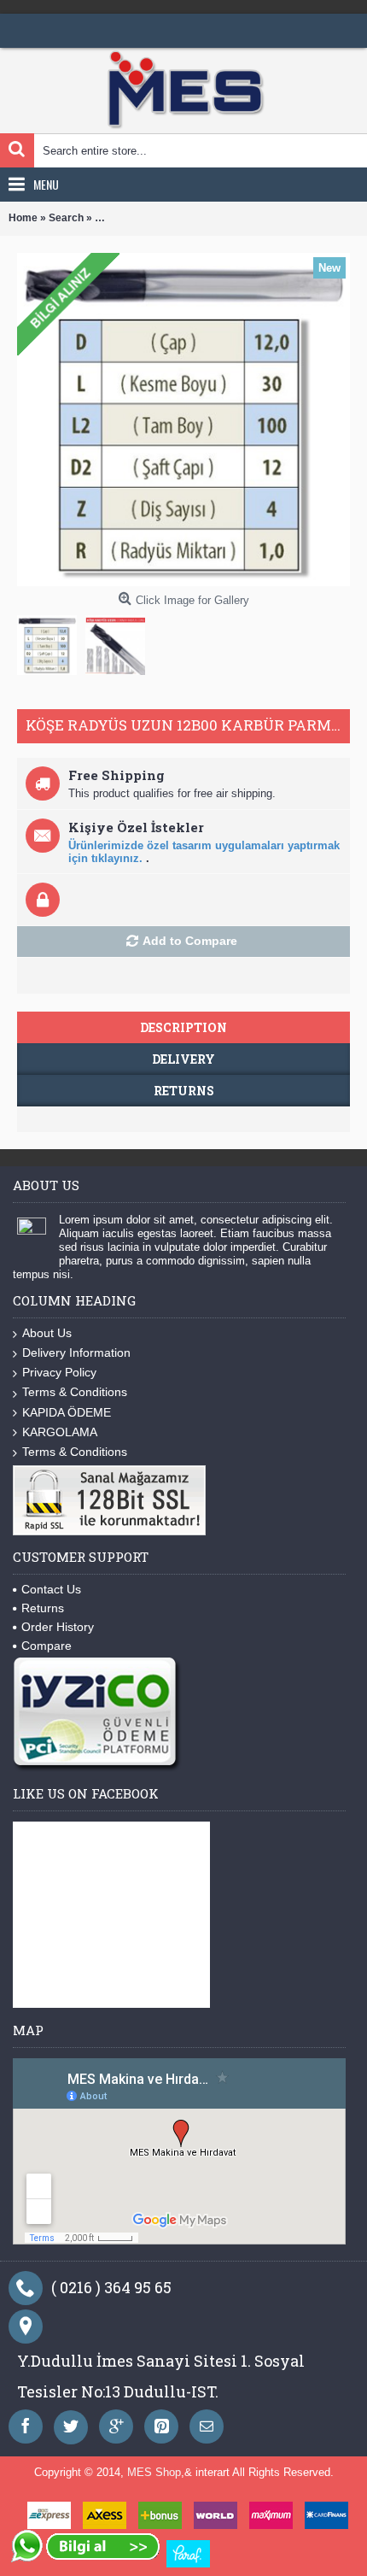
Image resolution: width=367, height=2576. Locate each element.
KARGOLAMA (60, 1432)
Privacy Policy (59, 1372)
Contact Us (51, 1589)
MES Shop (154, 2472)
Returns (184, 1091)
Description (183, 1027)
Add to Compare (190, 941)
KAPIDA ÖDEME (67, 1412)
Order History (58, 1627)
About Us (47, 1333)
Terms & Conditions (75, 1392)
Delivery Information (76, 1353)
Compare (47, 1646)
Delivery (183, 1059)
